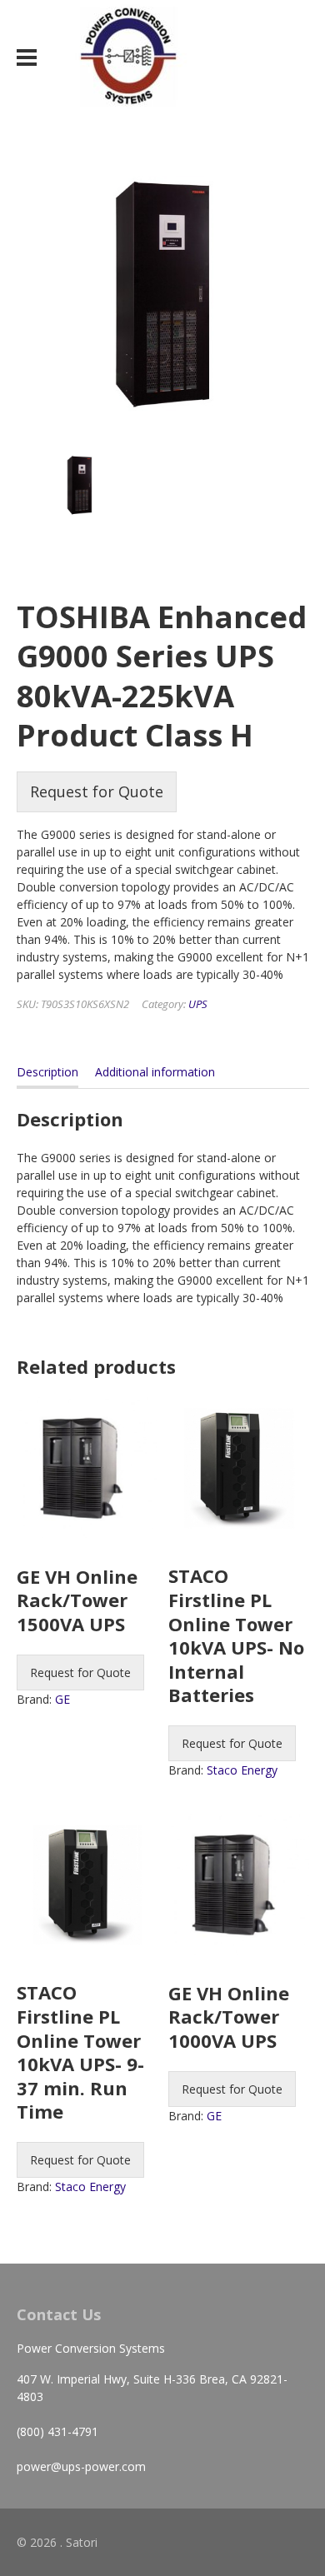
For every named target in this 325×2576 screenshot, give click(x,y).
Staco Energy (242, 1770)
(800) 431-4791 (57, 2431)
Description (47, 1072)
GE (62, 1699)
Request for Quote (97, 791)
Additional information (155, 1072)
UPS (198, 1004)
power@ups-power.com (81, 2466)
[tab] (47, 1076)
